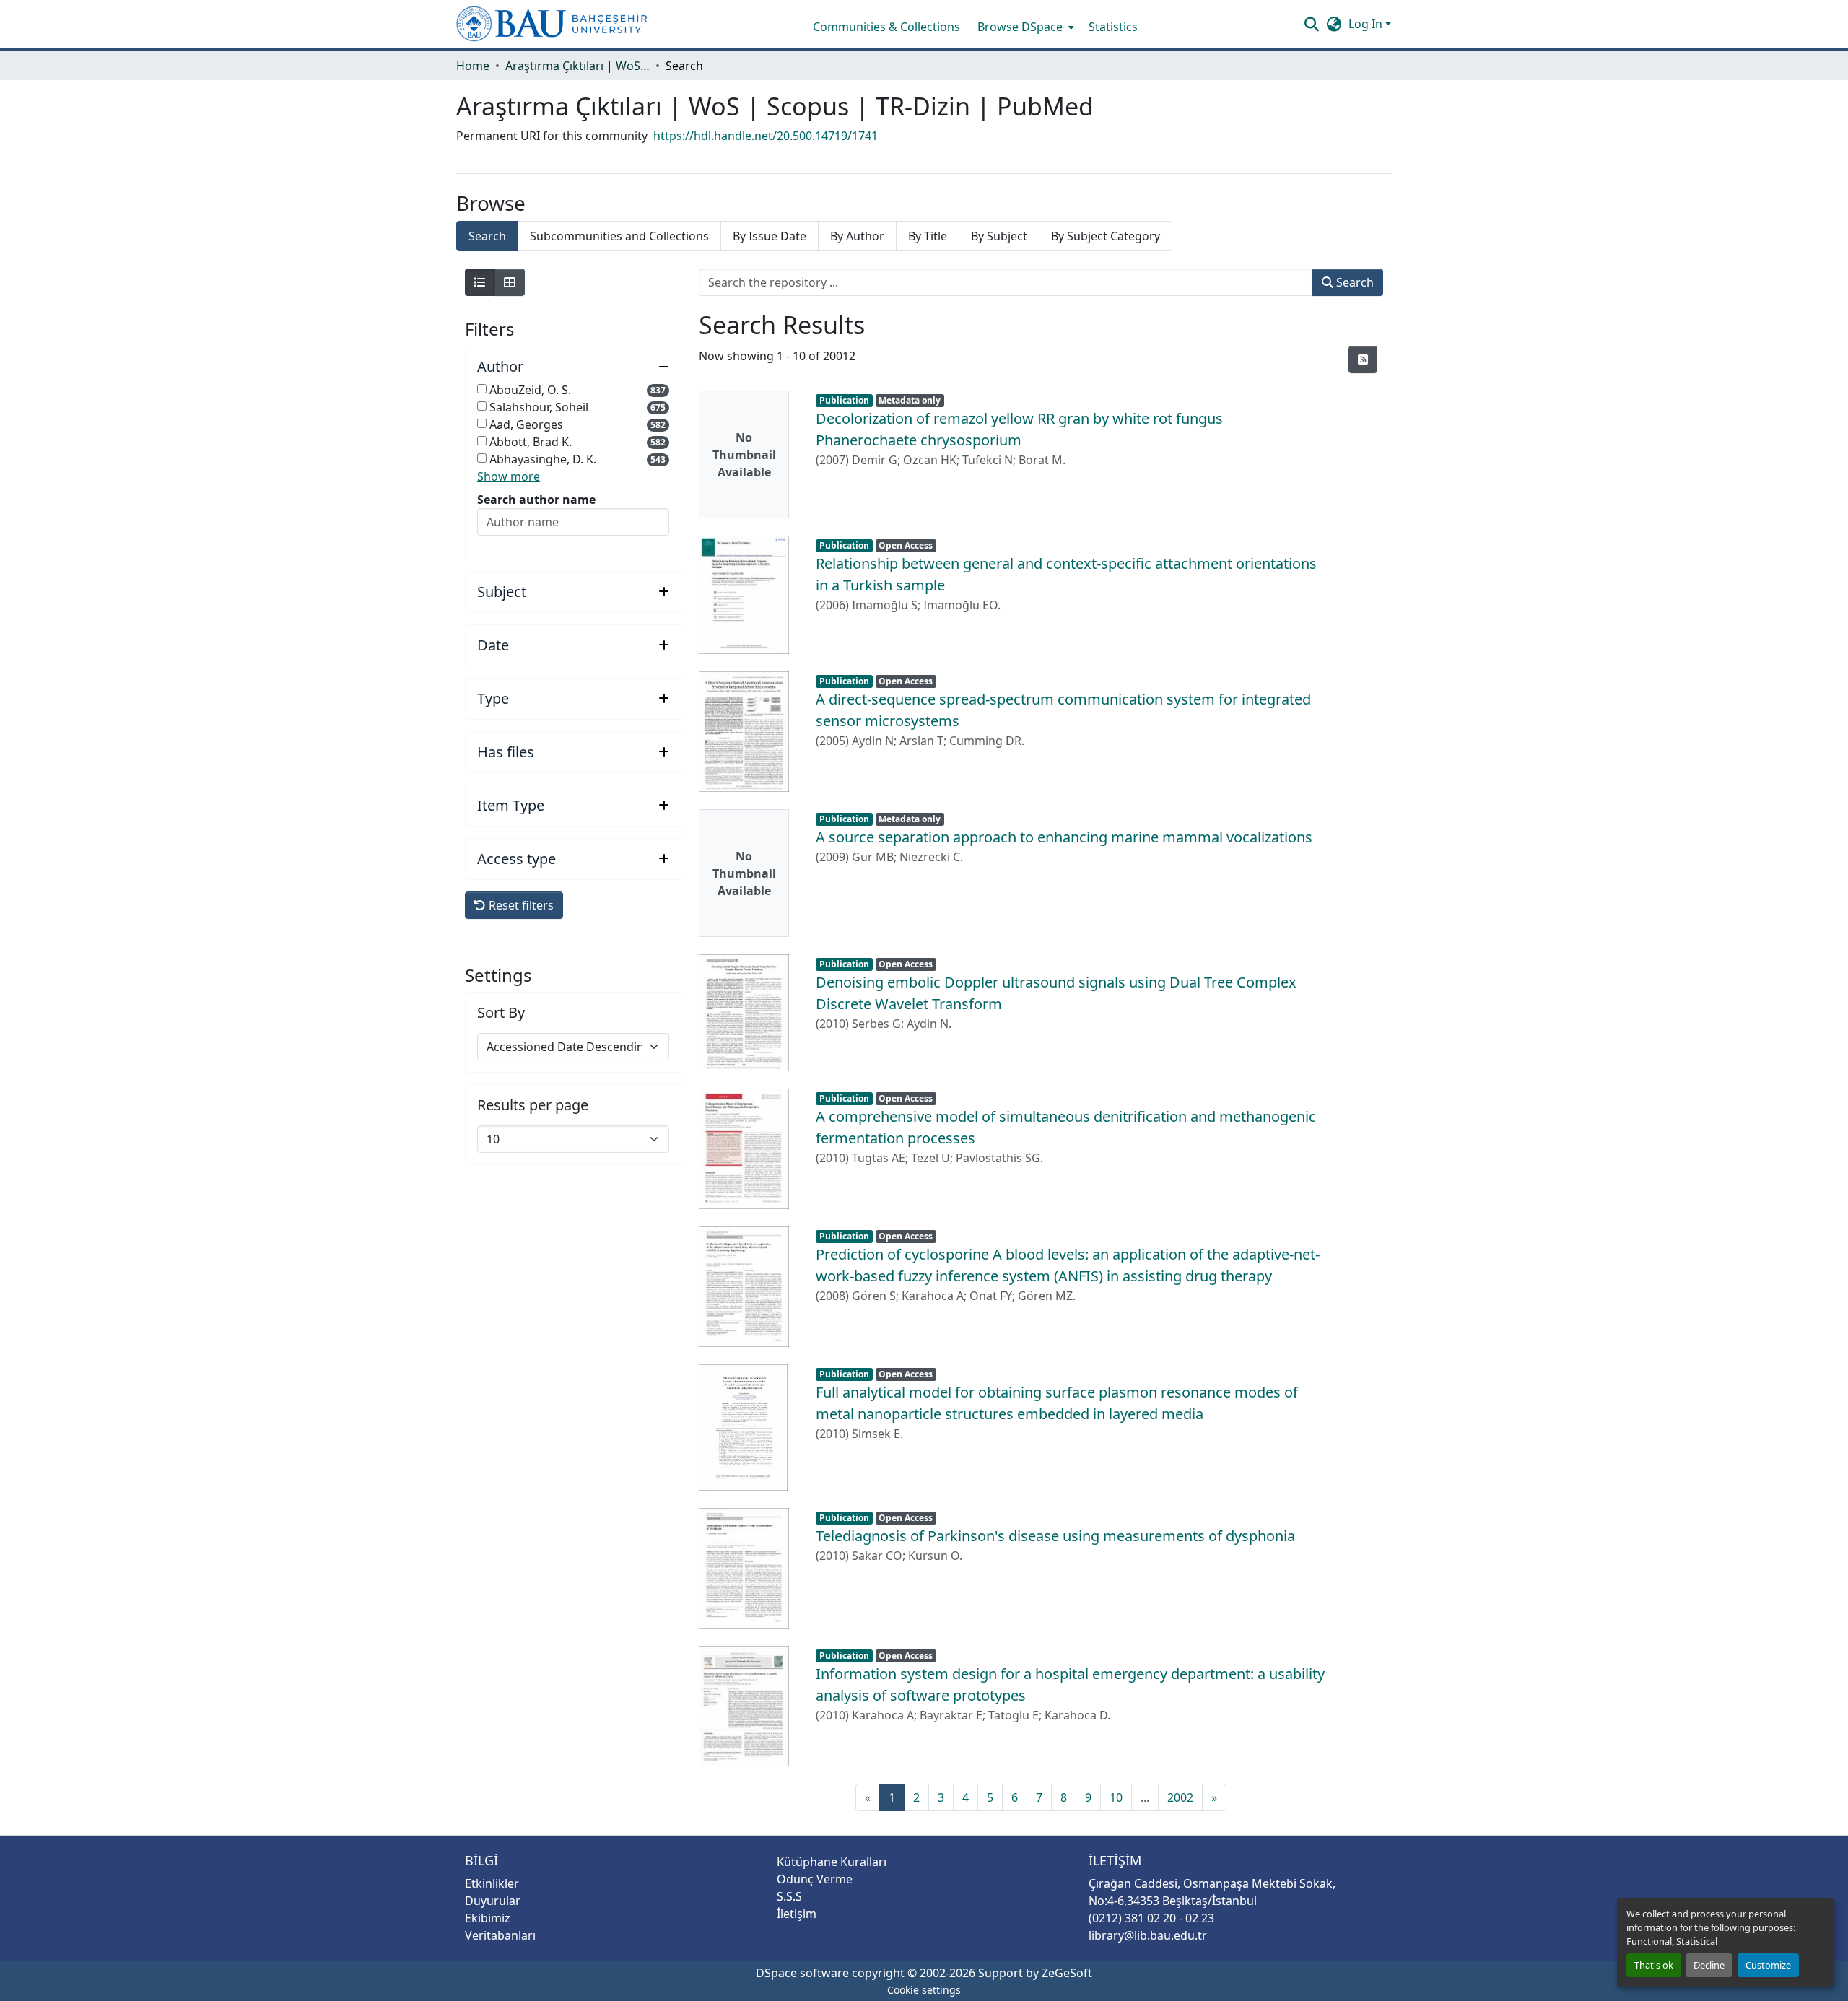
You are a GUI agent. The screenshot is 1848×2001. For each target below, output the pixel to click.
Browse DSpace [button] (1020, 27)
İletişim (797, 1914)
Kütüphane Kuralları (832, 1862)
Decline (1709, 1965)
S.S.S (789, 1896)
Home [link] (473, 66)
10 (1116, 1797)
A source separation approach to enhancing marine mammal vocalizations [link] (1064, 837)
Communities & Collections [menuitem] (886, 27)
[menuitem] (1024, 27)
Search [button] (1354, 282)
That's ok (1654, 1965)
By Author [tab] (857, 236)
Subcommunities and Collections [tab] (619, 236)
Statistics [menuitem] (1113, 27)
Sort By (501, 1013)
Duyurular (493, 1901)
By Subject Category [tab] (1106, 236)
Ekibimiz (488, 1918)
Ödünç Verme (815, 1879)
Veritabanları (500, 1935)
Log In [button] (1367, 24)
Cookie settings (924, 1990)
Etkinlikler (492, 1883)
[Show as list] (480, 282)
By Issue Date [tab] (770, 236)
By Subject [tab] (999, 236)
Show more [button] (509, 476)
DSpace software (802, 1973)
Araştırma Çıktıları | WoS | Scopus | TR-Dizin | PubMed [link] (577, 66)
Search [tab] (487, 236)
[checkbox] (482, 389)
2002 (1180, 1797)
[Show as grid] (510, 282)
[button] (552, 24)
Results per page (533, 1105)
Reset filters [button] (520, 905)
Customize (1768, 1965)
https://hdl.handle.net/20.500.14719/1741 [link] (766, 136)
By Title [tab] (928, 236)
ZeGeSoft (1067, 1973)
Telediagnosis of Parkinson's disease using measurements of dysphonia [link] (1055, 1536)
